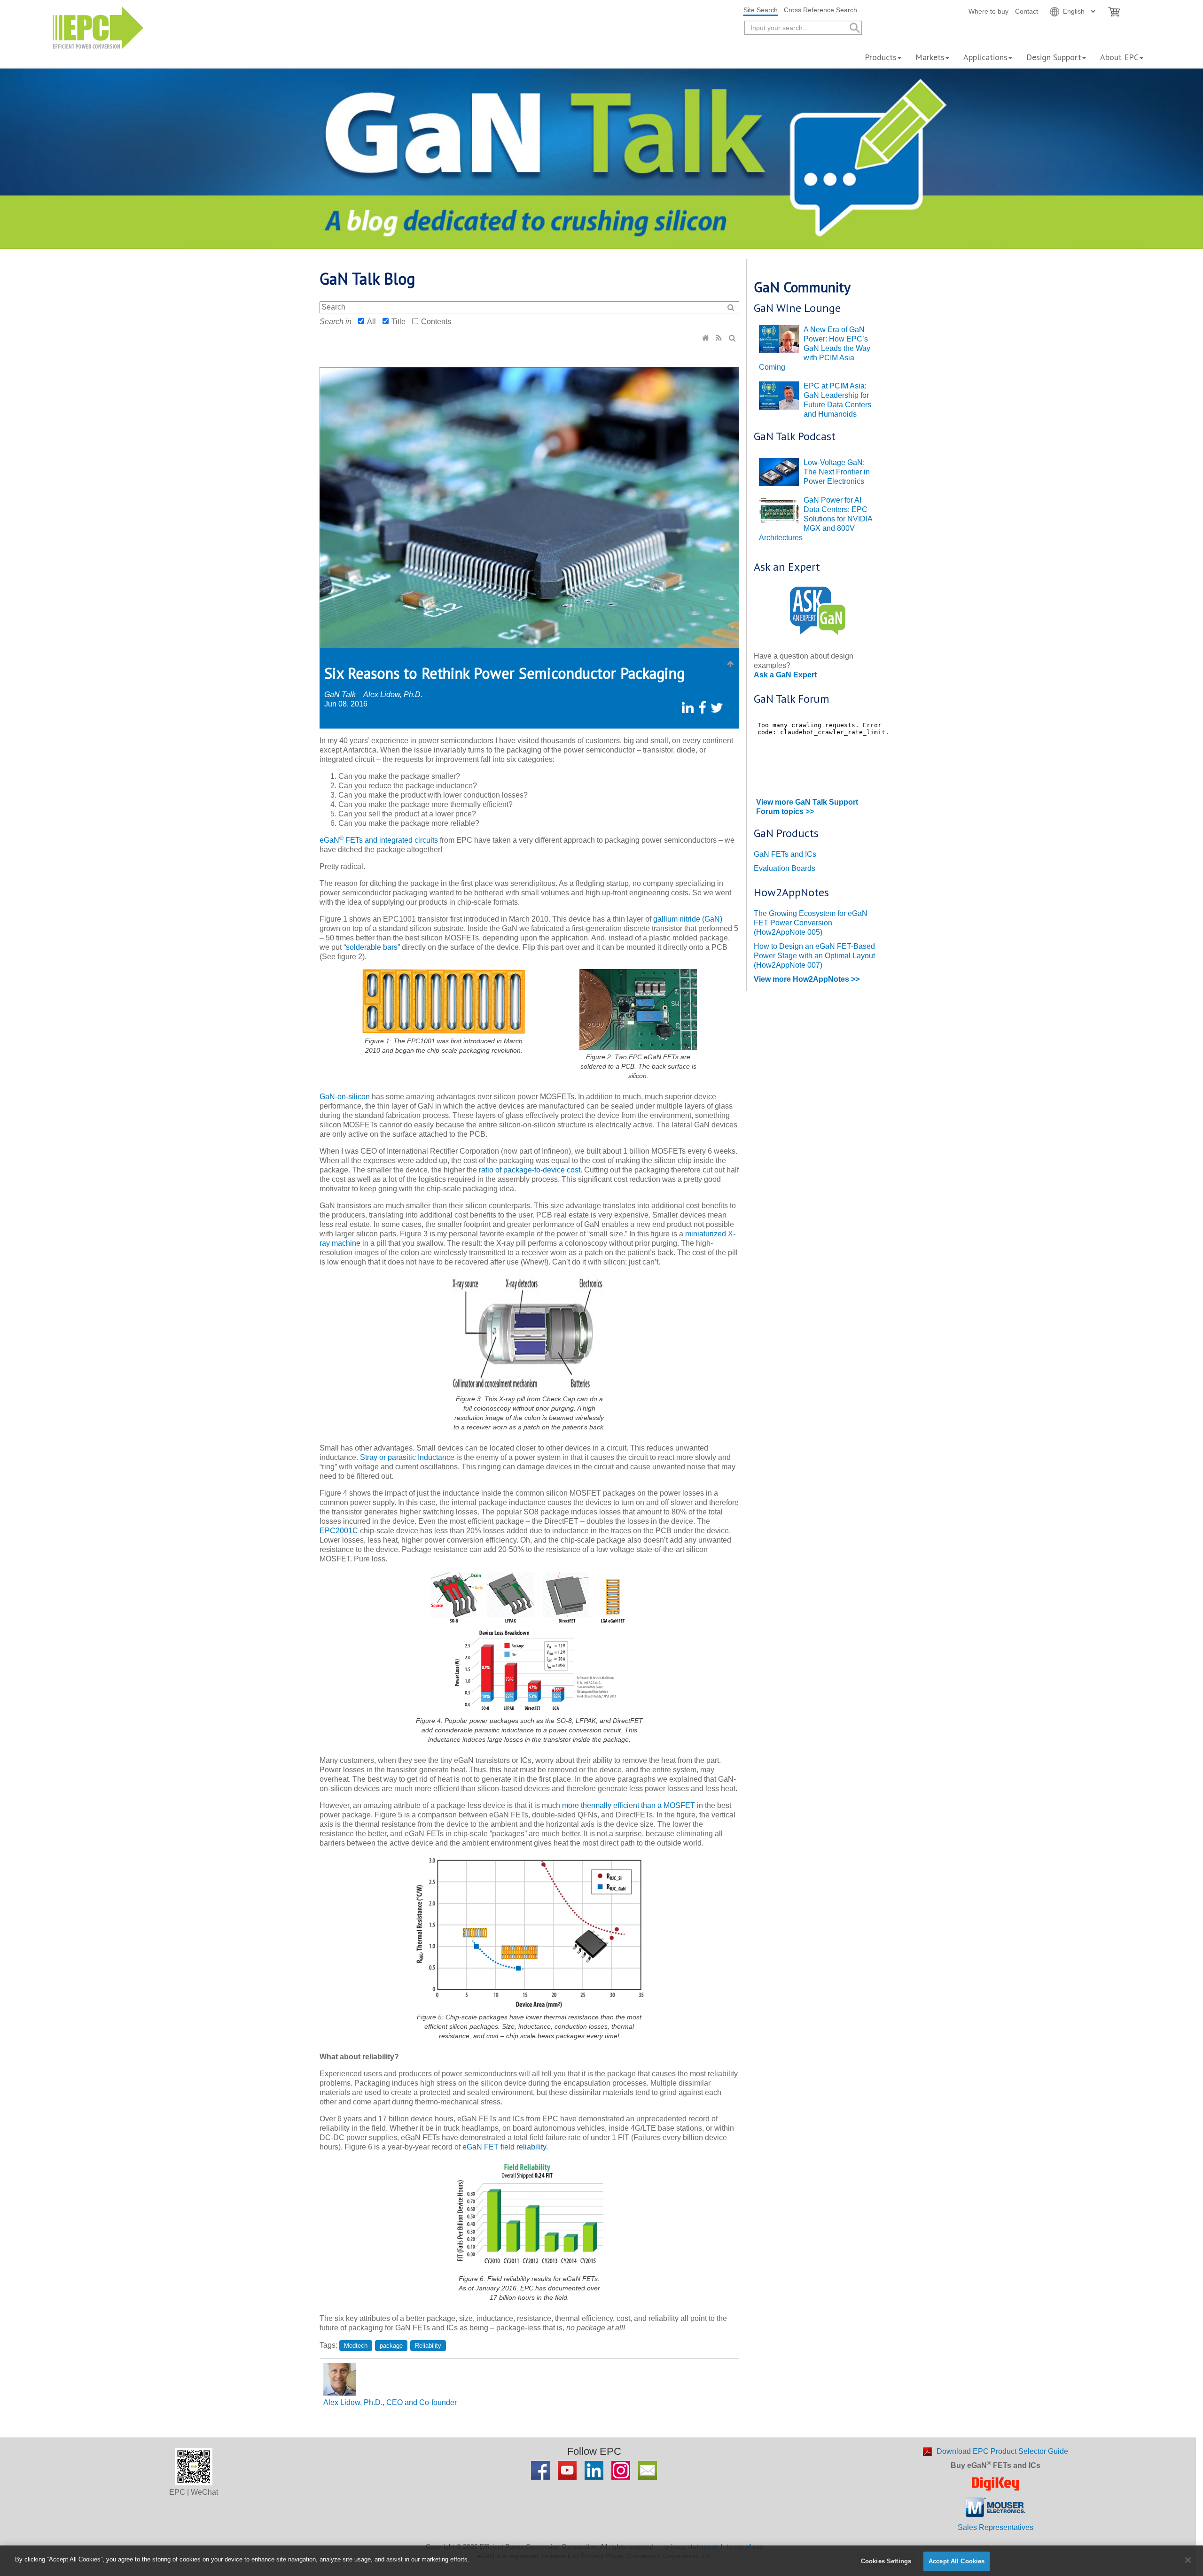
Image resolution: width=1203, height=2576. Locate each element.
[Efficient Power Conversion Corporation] (98, 27)
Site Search (761, 10)
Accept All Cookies (957, 2561)
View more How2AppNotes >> (807, 979)
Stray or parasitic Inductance (407, 1457)
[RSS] (720, 338)
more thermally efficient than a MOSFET (629, 1805)
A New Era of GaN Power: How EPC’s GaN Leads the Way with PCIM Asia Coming (815, 348)
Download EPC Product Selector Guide (1002, 2451)
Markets (930, 57)
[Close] (1188, 2560)
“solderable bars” (373, 947)
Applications (985, 57)
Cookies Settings (886, 2561)
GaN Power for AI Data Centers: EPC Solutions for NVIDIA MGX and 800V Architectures (816, 519)
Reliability (428, 2346)
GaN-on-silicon (345, 1097)
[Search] (733, 338)
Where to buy (988, 11)
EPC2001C (339, 1531)
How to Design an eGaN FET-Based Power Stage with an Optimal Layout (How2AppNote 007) (814, 956)
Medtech (356, 2346)
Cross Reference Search (820, 10)
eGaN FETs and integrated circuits (379, 840)
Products (881, 57)
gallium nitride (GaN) (688, 919)
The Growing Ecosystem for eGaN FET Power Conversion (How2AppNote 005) (811, 923)
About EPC (1119, 57)
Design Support (1054, 57)
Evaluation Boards (785, 868)
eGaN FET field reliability (504, 2147)
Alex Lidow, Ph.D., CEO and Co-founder (390, 2402)
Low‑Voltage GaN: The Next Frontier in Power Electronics (837, 472)
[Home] (707, 338)
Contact (1027, 11)
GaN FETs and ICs (785, 854)
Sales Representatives (996, 2527)
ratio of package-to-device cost (530, 1170)
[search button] (854, 28)
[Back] (731, 664)
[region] (601, 2561)
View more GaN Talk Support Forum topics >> (807, 807)
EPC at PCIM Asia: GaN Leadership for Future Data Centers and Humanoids (837, 400)
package (391, 2346)
